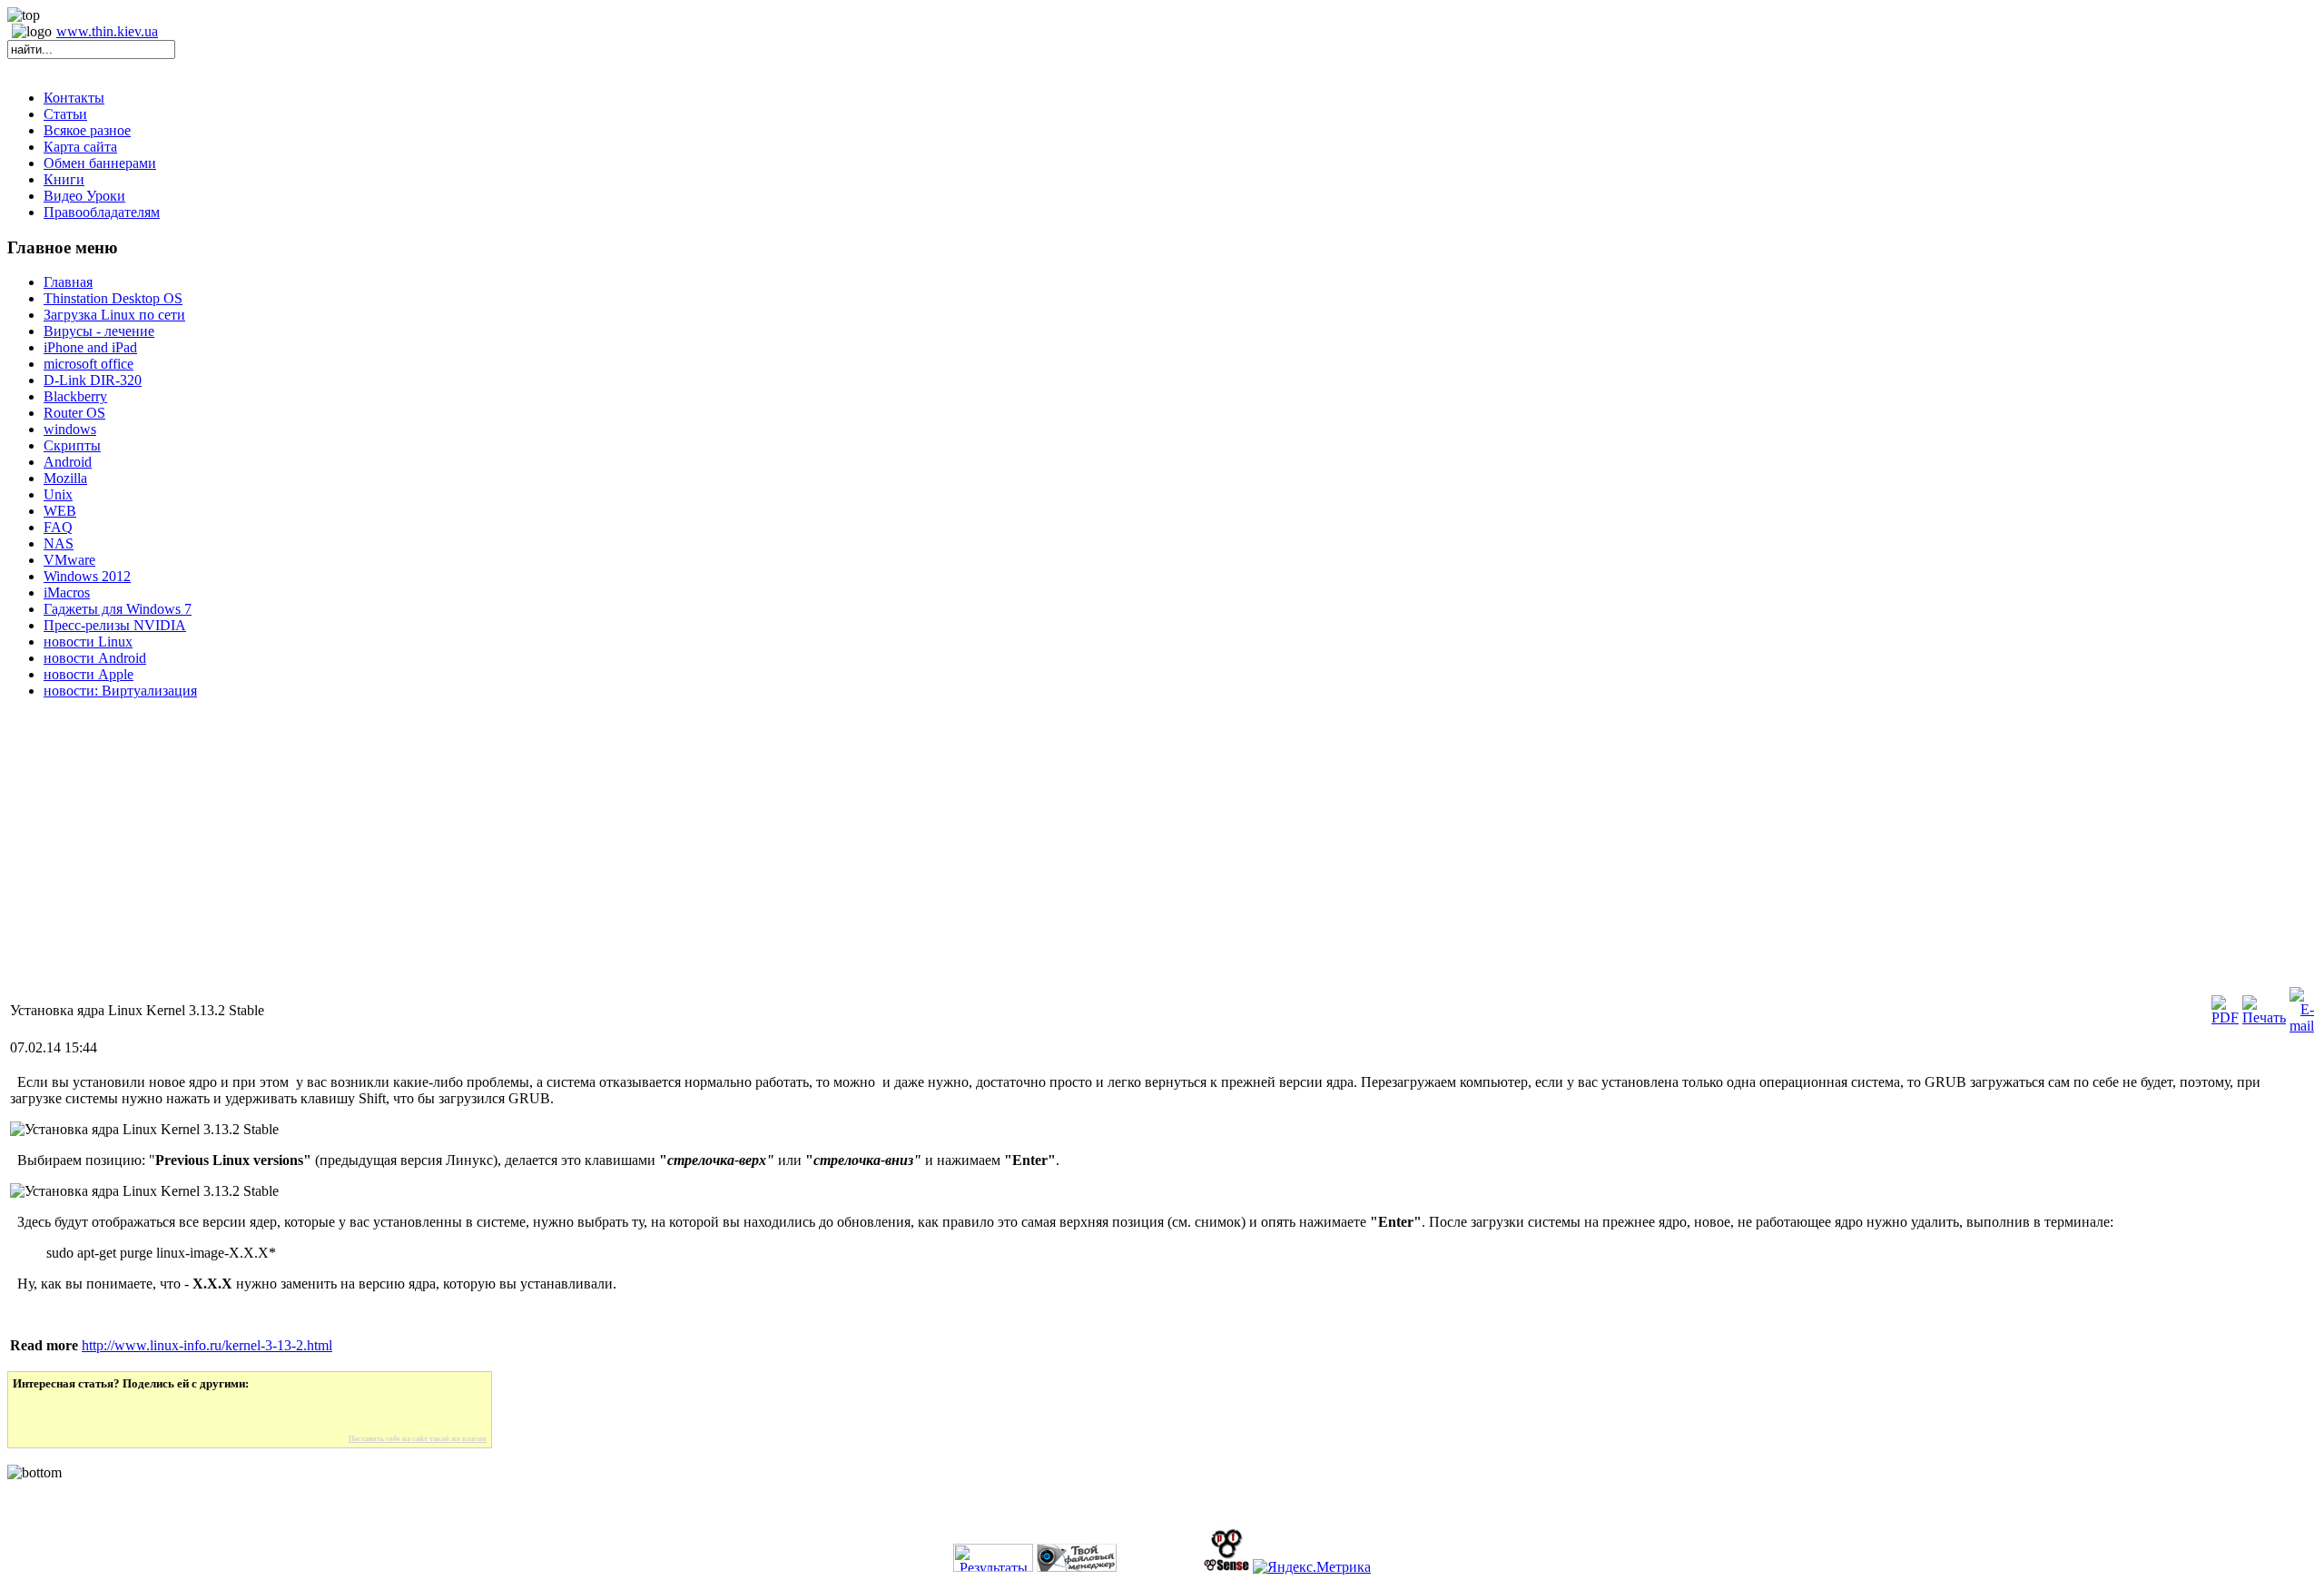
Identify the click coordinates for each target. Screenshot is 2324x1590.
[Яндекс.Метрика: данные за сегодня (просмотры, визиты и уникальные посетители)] (1312, 1567)
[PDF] (2225, 1017)
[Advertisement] (552, 857)
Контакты (74, 98)
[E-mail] (2302, 1026)
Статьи (65, 114)
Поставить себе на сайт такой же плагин (418, 1439)
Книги (64, 179)
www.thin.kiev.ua (107, 31)
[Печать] (2264, 1017)
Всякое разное (87, 130)
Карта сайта (80, 147)
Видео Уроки (84, 196)
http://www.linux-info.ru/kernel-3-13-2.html (207, 1345)
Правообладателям (102, 212)
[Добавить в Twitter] (39, 1413)
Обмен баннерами (100, 163)
